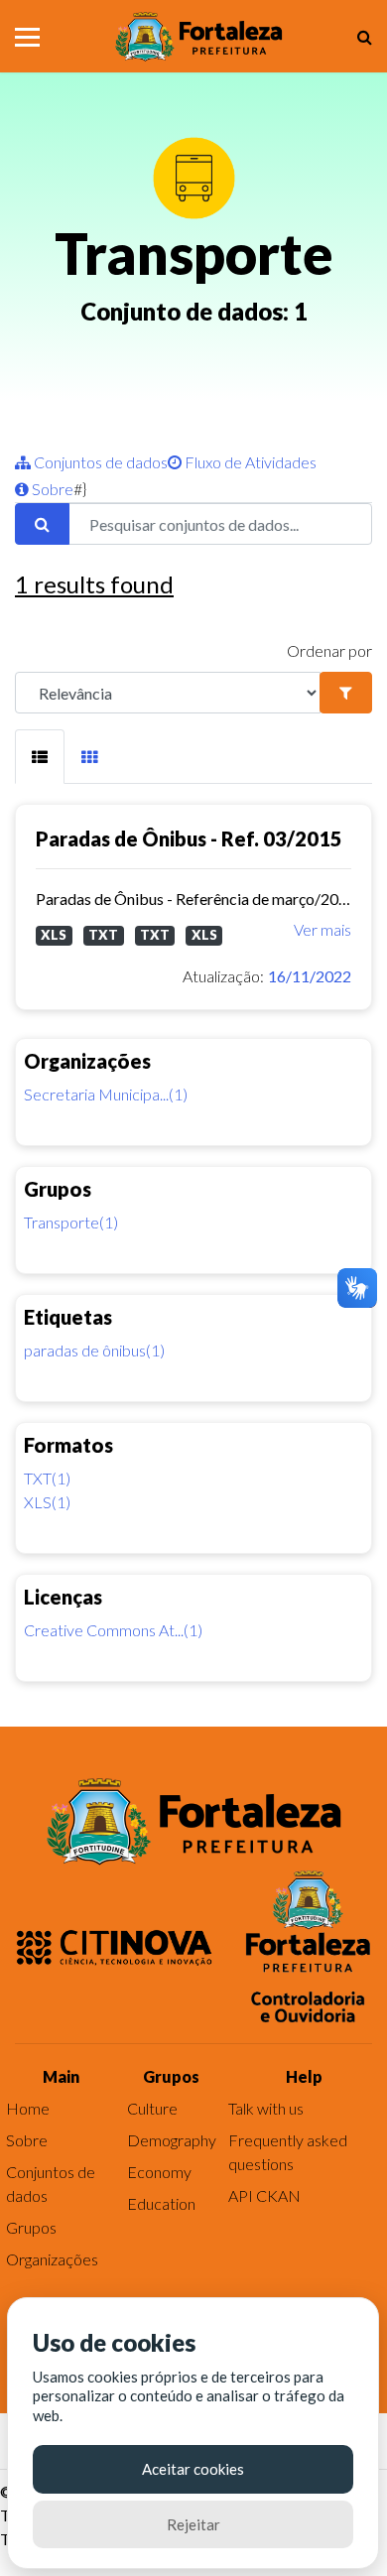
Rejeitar (193, 2524)
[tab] (40, 757)
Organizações (52, 2259)
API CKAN (264, 2195)
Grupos (31, 2227)
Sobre (51, 489)
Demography (172, 2140)
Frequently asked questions (288, 2152)
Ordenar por (329, 650)
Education (161, 2203)
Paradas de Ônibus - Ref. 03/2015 (189, 838)
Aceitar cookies (193, 2469)
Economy (159, 2172)
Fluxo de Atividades (249, 462)
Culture (152, 2108)
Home (28, 2108)
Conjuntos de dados (99, 462)
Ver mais (322, 929)
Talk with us (266, 2108)
